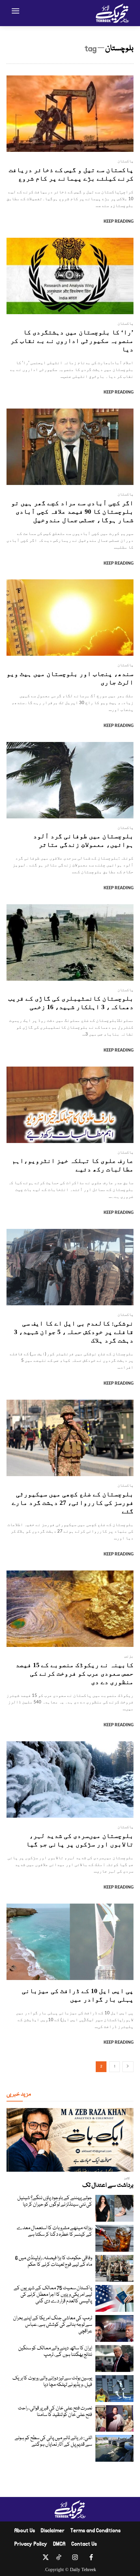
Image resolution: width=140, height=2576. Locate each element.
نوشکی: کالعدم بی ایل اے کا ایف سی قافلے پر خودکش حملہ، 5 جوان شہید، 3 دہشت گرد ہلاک (74, 1332)
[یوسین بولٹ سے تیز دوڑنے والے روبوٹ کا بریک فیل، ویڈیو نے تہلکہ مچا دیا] (114, 2389)
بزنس (129, 1656)
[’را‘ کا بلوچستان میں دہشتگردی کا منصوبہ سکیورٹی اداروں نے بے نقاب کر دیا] (70, 276)
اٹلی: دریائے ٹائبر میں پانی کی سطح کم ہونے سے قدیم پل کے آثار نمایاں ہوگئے (53, 2441)
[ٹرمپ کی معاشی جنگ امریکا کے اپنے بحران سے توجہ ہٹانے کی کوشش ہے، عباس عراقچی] (114, 2328)
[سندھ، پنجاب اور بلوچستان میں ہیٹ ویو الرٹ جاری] (70, 618)
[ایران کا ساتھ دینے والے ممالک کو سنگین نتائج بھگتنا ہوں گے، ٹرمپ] (114, 2359)
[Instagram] (75, 2559)
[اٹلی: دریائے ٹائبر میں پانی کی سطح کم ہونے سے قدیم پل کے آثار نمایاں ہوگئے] (114, 2448)
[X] (46, 2559)
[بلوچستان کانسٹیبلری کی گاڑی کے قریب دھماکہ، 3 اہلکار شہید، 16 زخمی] (70, 942)
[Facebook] (91, 2559)
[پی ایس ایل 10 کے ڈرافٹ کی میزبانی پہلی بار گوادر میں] (70, 1942)
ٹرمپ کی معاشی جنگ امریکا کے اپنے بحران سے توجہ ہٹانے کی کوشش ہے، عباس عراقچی (53, 2325)
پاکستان (126, 161)
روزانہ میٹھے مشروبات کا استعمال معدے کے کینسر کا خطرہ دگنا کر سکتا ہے (54, 2231)
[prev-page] (128, 2067)
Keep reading (119, 222)
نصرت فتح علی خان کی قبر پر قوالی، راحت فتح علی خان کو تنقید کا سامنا (55, 2412)
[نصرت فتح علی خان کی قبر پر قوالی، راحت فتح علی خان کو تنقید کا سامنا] (114, 2419)
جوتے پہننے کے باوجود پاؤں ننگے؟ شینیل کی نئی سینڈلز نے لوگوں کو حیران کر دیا (55, 2201)
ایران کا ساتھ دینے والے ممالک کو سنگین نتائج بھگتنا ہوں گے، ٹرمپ (55, 2352)
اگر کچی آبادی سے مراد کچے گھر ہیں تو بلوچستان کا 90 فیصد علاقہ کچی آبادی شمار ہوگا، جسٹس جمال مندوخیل (72, 511)
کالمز (127, 2179)
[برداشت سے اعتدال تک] (70, 2140)
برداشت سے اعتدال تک (108, 2185)
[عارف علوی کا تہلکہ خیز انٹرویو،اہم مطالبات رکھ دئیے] (70, 1105)
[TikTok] (59, 2559)
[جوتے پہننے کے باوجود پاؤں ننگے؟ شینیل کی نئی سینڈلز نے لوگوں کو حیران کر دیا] (114, 2208)
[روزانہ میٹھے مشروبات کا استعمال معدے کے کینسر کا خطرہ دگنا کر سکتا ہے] (114, 2238)
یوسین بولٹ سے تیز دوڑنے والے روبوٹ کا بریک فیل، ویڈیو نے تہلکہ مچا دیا (52, 2382)
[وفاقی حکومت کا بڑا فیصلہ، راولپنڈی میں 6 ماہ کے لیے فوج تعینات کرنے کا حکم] (114, 2268)
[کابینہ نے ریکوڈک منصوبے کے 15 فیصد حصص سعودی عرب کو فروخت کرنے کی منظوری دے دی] (70, 1609)
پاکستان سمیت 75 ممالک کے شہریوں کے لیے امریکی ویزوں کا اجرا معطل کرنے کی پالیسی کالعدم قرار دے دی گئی (53, 2295)
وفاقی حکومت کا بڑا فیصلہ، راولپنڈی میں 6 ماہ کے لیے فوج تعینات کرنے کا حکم (54, 2262)
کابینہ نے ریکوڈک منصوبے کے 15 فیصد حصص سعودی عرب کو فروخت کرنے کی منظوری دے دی (75, 1673)
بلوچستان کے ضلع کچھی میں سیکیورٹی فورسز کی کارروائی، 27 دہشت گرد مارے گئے (73, 1503)
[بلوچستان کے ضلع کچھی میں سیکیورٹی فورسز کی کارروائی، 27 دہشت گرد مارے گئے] (70, 1438)
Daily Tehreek (83, 2570)
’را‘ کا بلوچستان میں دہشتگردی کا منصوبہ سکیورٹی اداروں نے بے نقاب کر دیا (72, 341)
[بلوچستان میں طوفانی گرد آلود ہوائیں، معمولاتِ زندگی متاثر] (70, 780)
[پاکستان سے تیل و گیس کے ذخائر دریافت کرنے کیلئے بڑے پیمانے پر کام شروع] (70, 114)
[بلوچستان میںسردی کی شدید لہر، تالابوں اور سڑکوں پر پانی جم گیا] (70, 1779)
